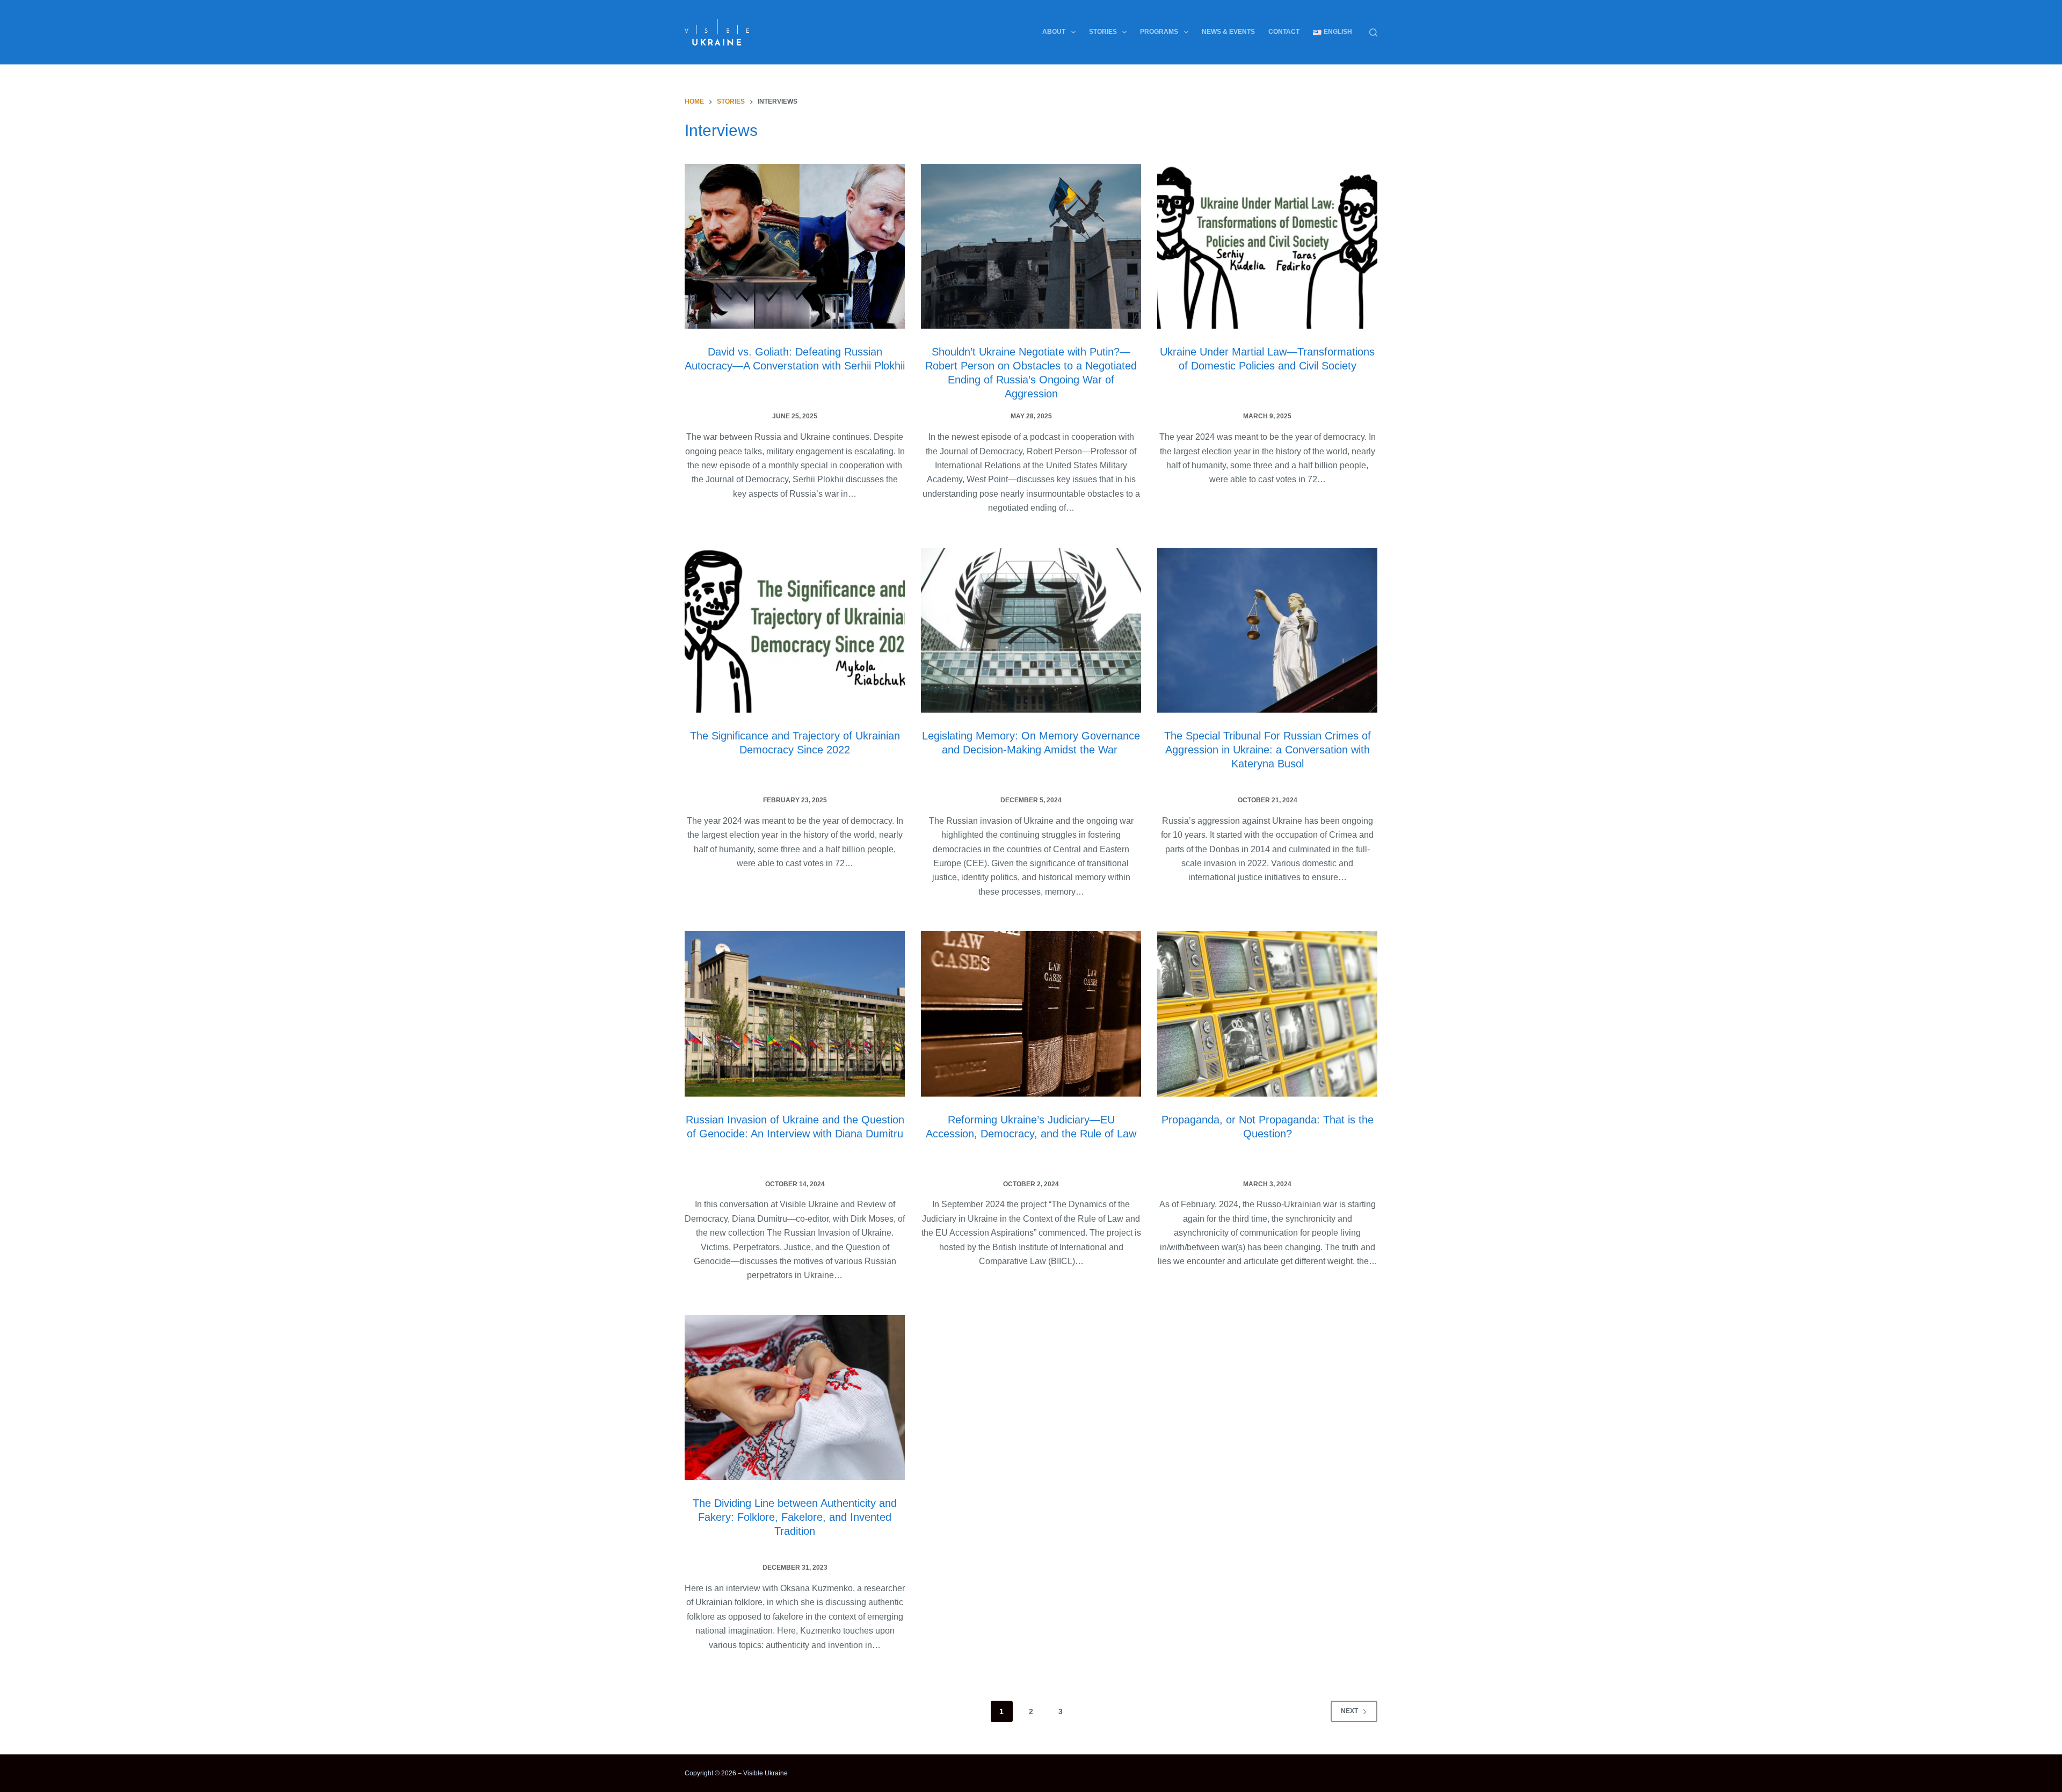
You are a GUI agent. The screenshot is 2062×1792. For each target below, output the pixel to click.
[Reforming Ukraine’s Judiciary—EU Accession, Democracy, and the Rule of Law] (1031, 1014)
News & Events (1228, 32)
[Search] (1373, 32)
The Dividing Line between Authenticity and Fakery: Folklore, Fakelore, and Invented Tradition (795, 1517)
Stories (1103, 32)
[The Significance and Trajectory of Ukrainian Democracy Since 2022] (795, 630)
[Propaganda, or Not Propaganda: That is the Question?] (1267, 1014)
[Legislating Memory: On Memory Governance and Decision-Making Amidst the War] (1031, 630)
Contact (1284, 32)
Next (1349, 1711)
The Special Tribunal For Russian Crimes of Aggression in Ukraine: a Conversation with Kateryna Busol (1268, 750)
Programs (1159, 32)
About (1054, 32)
